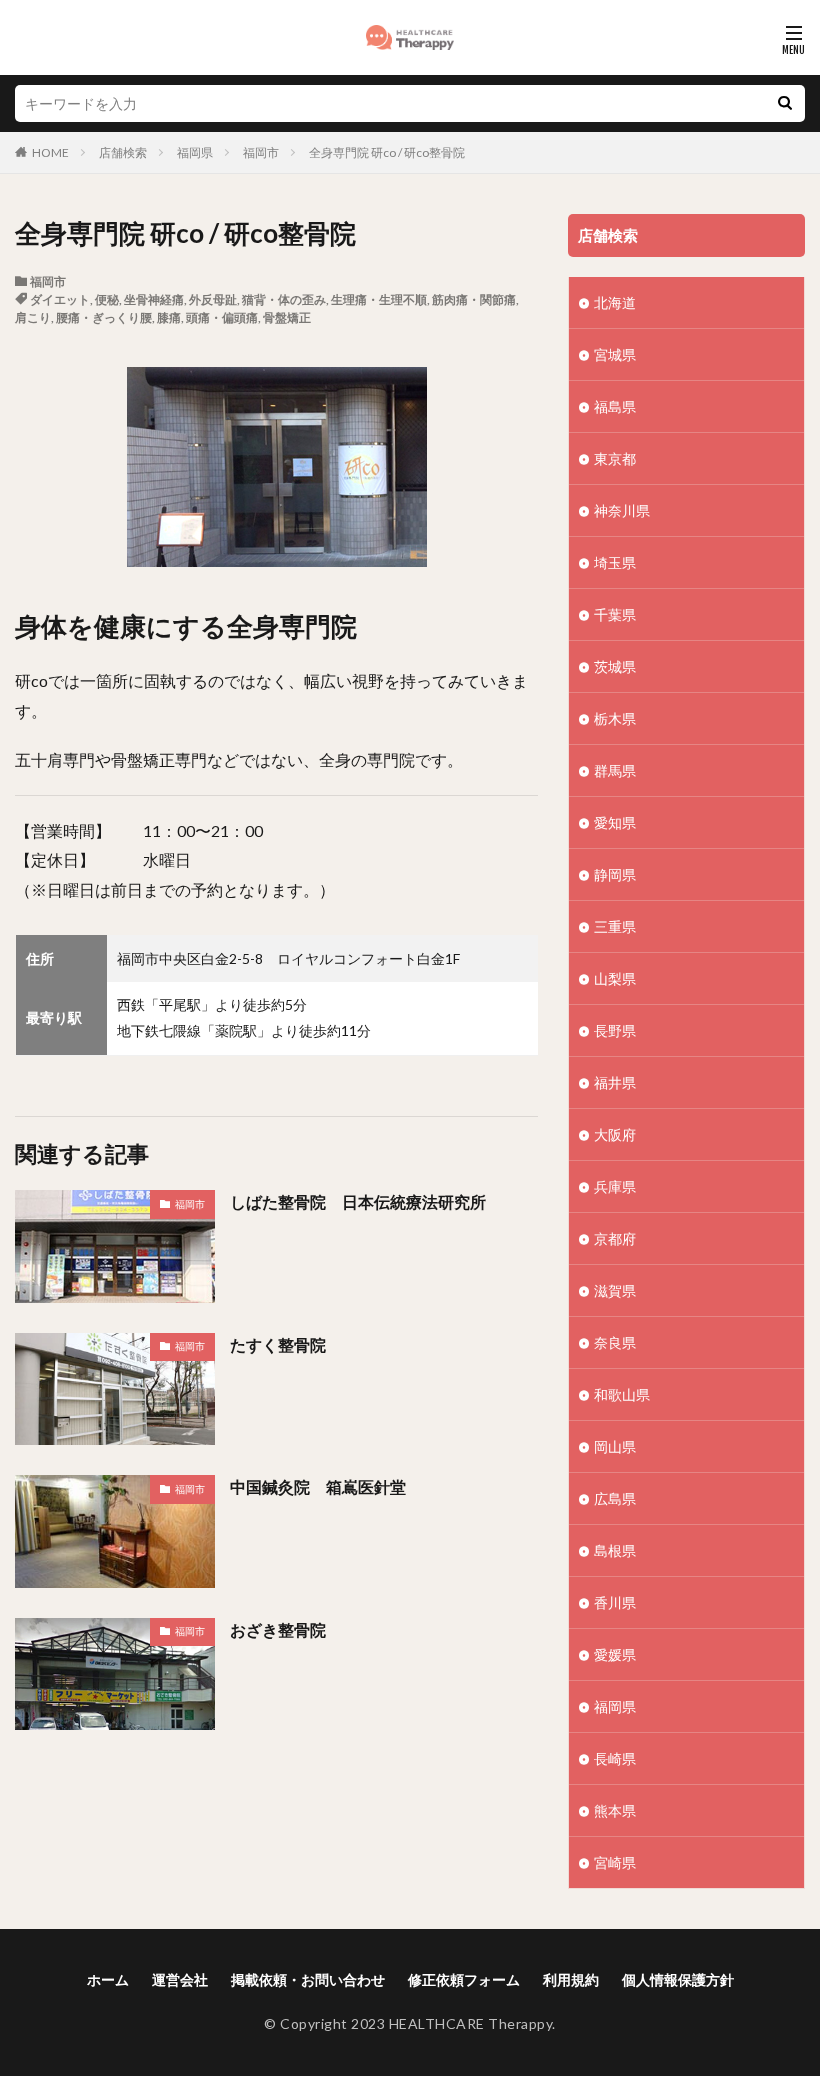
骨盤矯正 (287, 317)
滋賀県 (615, 1290)
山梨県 (615, 978)
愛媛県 (615, 1654)
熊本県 (615, 1810)
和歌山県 (622, 1394)
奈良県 (615, 1342)
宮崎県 (615, 1862)
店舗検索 (123, 152)
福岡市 (261, 152)
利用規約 (571, 1979)
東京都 (615, 458)
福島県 (615, 406)
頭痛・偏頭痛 (222, 317)
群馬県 (615, 770)
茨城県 (615, 666)
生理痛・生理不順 (379, 299)
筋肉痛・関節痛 (474, 299)
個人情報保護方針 (678, 1979)
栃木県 (615, 718)
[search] (785, 103)
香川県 (615, 1602)
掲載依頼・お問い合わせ (308, 1979)
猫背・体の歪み (284, 299)
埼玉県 (615, 562)
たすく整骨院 (278, 1344)
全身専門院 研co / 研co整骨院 (387, 152)
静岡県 (615, 874)
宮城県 (615, 354)
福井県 (615, 1082)
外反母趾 (213, 299)
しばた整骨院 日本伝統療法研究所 (358, 1201)
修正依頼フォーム (464, 1979)
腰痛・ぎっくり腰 (104, 317)
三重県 (615, 926)
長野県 (615, 1030)
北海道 (615, 302)
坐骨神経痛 (154, 299)
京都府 (615, 1238)
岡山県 (615, 1446)
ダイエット (60, 299)
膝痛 (169, 317)
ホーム (108, 1979)
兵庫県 (615, 1186)
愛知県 (615, 822)
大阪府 (615, 1134)
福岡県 (195, 152)
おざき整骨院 (278, 1629)
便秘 (107, 299)
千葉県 (615, 614)
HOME (50, 152)
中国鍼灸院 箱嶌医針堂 (318, 1486)
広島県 (615, 1498)
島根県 (615, 1550)
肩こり (33, 317)
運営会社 (180, 1979)
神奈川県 (622, 510)
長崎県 (615, 1758)
